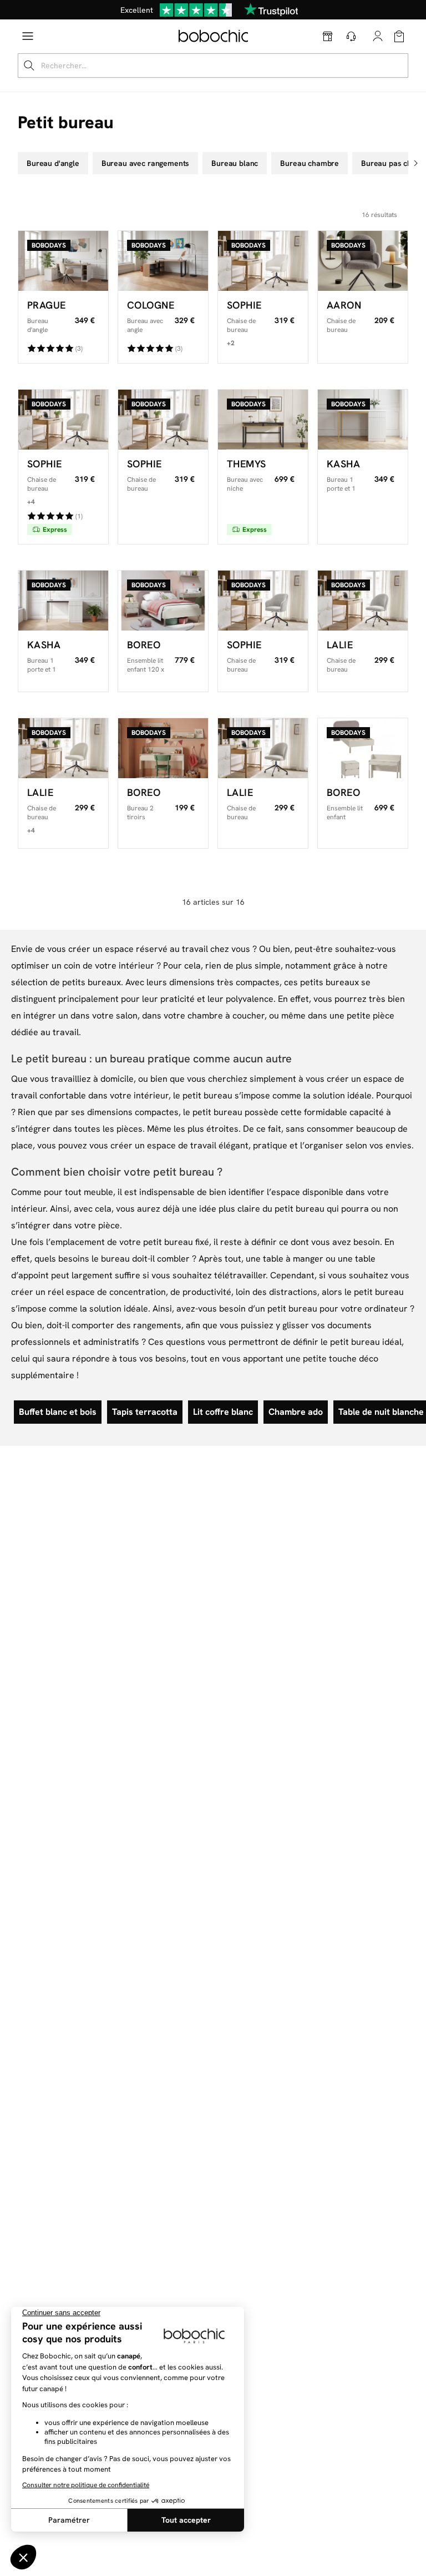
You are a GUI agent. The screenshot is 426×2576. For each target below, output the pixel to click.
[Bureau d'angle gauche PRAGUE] (63, 261)
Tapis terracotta (145, 1412)
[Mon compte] (378, 35)
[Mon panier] (399, 36)
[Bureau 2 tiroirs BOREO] (163, 748)
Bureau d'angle (53, 163)
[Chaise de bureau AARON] (363, 261)
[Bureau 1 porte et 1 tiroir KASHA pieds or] (363, 420)
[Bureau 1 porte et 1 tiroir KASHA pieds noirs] (63, 601)
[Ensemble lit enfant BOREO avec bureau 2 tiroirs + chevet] (363, 748)
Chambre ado (296, 1412)
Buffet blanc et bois (58, 1412)
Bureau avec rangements (145, 163)
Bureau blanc (235, 163)
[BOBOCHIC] (213, 36)
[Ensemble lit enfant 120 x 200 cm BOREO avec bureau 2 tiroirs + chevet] (163, 601)
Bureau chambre (310, 163)
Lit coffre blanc (223, 1412)
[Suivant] (417, 163)
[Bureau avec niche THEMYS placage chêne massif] (263, 420)
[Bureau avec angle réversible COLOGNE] (163, 261)
